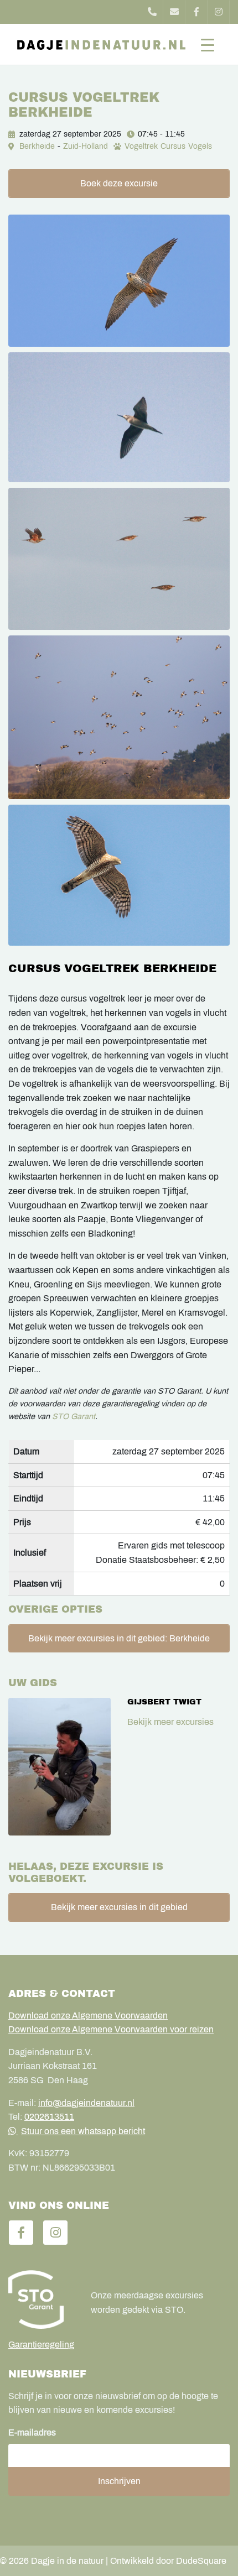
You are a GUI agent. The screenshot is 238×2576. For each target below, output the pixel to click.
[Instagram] (219, 12)
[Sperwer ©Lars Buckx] (119, 875)
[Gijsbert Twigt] (59, 1767)
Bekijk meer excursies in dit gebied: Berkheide (119, 1638)
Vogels (200, 146)
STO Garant (74, 1416)
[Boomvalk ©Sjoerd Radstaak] (119, 281)
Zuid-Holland (86, 146)
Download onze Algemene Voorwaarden (88, 2016)
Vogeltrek (141, 146)
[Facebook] (196, 12)
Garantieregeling (41, 2345)
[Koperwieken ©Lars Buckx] (119, 559)
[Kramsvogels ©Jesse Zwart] (119, 717)
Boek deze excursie (119, 183)
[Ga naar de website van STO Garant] (41, 2299)
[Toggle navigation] (208, 44)
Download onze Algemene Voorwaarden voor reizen (111, 2029)
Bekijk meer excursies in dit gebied (119, 1907)
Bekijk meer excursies (170, 1722)
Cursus (173, 146)
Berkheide (37, 146)
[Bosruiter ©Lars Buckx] (119, 418)
